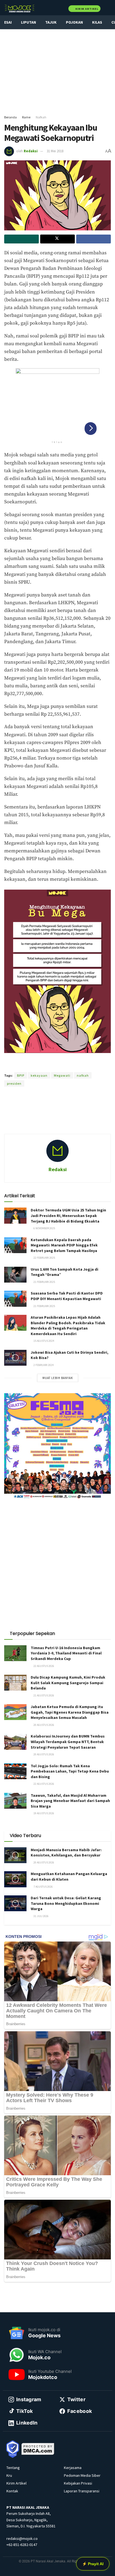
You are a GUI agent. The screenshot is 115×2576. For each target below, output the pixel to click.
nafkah (83, 1075)
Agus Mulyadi (73, 1066)
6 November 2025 (44, 1228)
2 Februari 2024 (43, 1365)
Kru (9, 2475)
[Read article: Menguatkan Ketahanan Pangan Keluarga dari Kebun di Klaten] (15, 1879)
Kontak (12, 2491)
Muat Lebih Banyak (58, 1378)
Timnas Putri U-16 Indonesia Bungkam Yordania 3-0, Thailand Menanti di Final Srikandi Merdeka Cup (66, 1653)
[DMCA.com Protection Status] (38, 2448)
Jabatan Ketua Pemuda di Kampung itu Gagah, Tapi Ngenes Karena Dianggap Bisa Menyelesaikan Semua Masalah (70, 1712)
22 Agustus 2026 (44, 1666)
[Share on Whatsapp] (21, 239)
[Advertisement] (57, 69)
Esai (8, 22)
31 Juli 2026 (41, 1916)
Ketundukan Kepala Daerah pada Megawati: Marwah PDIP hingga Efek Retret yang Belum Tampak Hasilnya (64, 1245)
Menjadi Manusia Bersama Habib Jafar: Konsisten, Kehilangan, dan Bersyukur (66, 1853)
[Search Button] (108, 8)
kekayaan (39, 1075)
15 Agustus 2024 (44, 1341)
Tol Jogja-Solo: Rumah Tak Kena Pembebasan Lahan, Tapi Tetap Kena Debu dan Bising (70, 1771)
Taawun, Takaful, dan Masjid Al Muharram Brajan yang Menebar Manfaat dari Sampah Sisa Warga (70, 1801)
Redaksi (31, 151)
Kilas (97, 22)
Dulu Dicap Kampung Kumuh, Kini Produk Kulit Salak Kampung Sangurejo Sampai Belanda (68, 1683)
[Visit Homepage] (20, 8)
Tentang (13, 2468)
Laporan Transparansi (82, 2491)
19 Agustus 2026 (44, 1813)
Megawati (62, 1075)
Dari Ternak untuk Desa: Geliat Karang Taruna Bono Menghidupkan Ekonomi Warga (66, 1903)
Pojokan (74, 22)
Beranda (10, 117)
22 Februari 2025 (44, 1258)
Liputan (28, 22)
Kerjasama (73, 2468)
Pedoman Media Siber (82, 2475)
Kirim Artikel (86, 9)
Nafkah (41, 117)
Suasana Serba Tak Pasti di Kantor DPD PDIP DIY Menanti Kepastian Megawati (67, 1296)
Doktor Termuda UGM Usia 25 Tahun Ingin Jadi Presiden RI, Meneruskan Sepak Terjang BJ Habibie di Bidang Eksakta (68, 1215)
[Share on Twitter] (57, 239)
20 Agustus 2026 (44, 1725)
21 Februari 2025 (44, 1282)
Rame (26, 117)
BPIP (21, 1075)
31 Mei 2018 (55, 151)
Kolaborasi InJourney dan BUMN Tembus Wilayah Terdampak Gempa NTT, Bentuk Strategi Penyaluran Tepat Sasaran (68, 1742)
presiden (14, 1083)
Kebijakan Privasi (78, 2483)
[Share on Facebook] (94, 239)
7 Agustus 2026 (43, 1887)
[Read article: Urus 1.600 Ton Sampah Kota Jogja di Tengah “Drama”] (15, 1275)
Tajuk (51, 22)
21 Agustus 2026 (44, 1695)
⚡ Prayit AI (93, 2564)
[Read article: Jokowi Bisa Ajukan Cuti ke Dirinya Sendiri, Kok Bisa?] (15, 1358)
